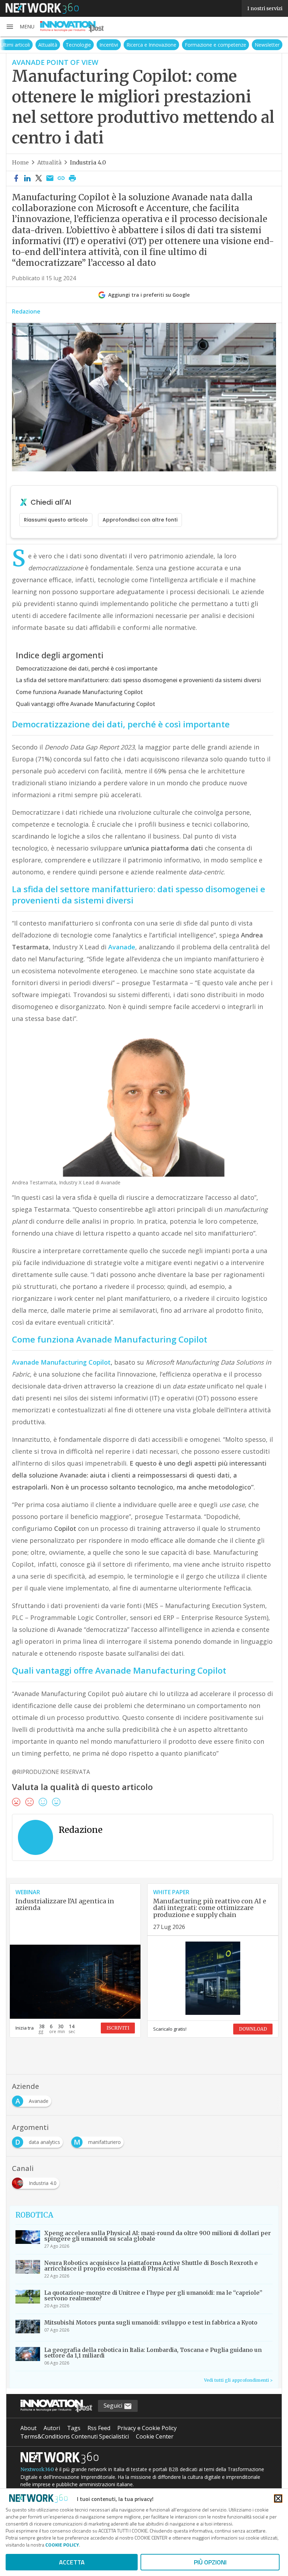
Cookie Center (155, 2436)
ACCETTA (72, 2562)
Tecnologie (78, 45)
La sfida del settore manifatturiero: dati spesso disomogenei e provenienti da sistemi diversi (138, 680)
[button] (20, 27)
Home (20, 162)
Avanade (122, 947)
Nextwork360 (37, 2469)
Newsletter (267, 45)
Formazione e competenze (215, 45)
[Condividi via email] (50, 179)
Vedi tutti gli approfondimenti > (238, 2380)
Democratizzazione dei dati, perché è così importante (87, 668)
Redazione (26, 311)
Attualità (48, 45)
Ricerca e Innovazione (151, 45)
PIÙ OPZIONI (210, 2562)
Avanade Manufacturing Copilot (61, 1362)
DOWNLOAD (253, 2029)
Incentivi (109, 45)
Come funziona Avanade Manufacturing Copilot (79, 692)
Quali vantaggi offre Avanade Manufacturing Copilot (86, 704)
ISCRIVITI (118, 2028)
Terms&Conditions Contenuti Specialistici (75, 2436)
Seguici (114, 2406)
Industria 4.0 (88, 162)
